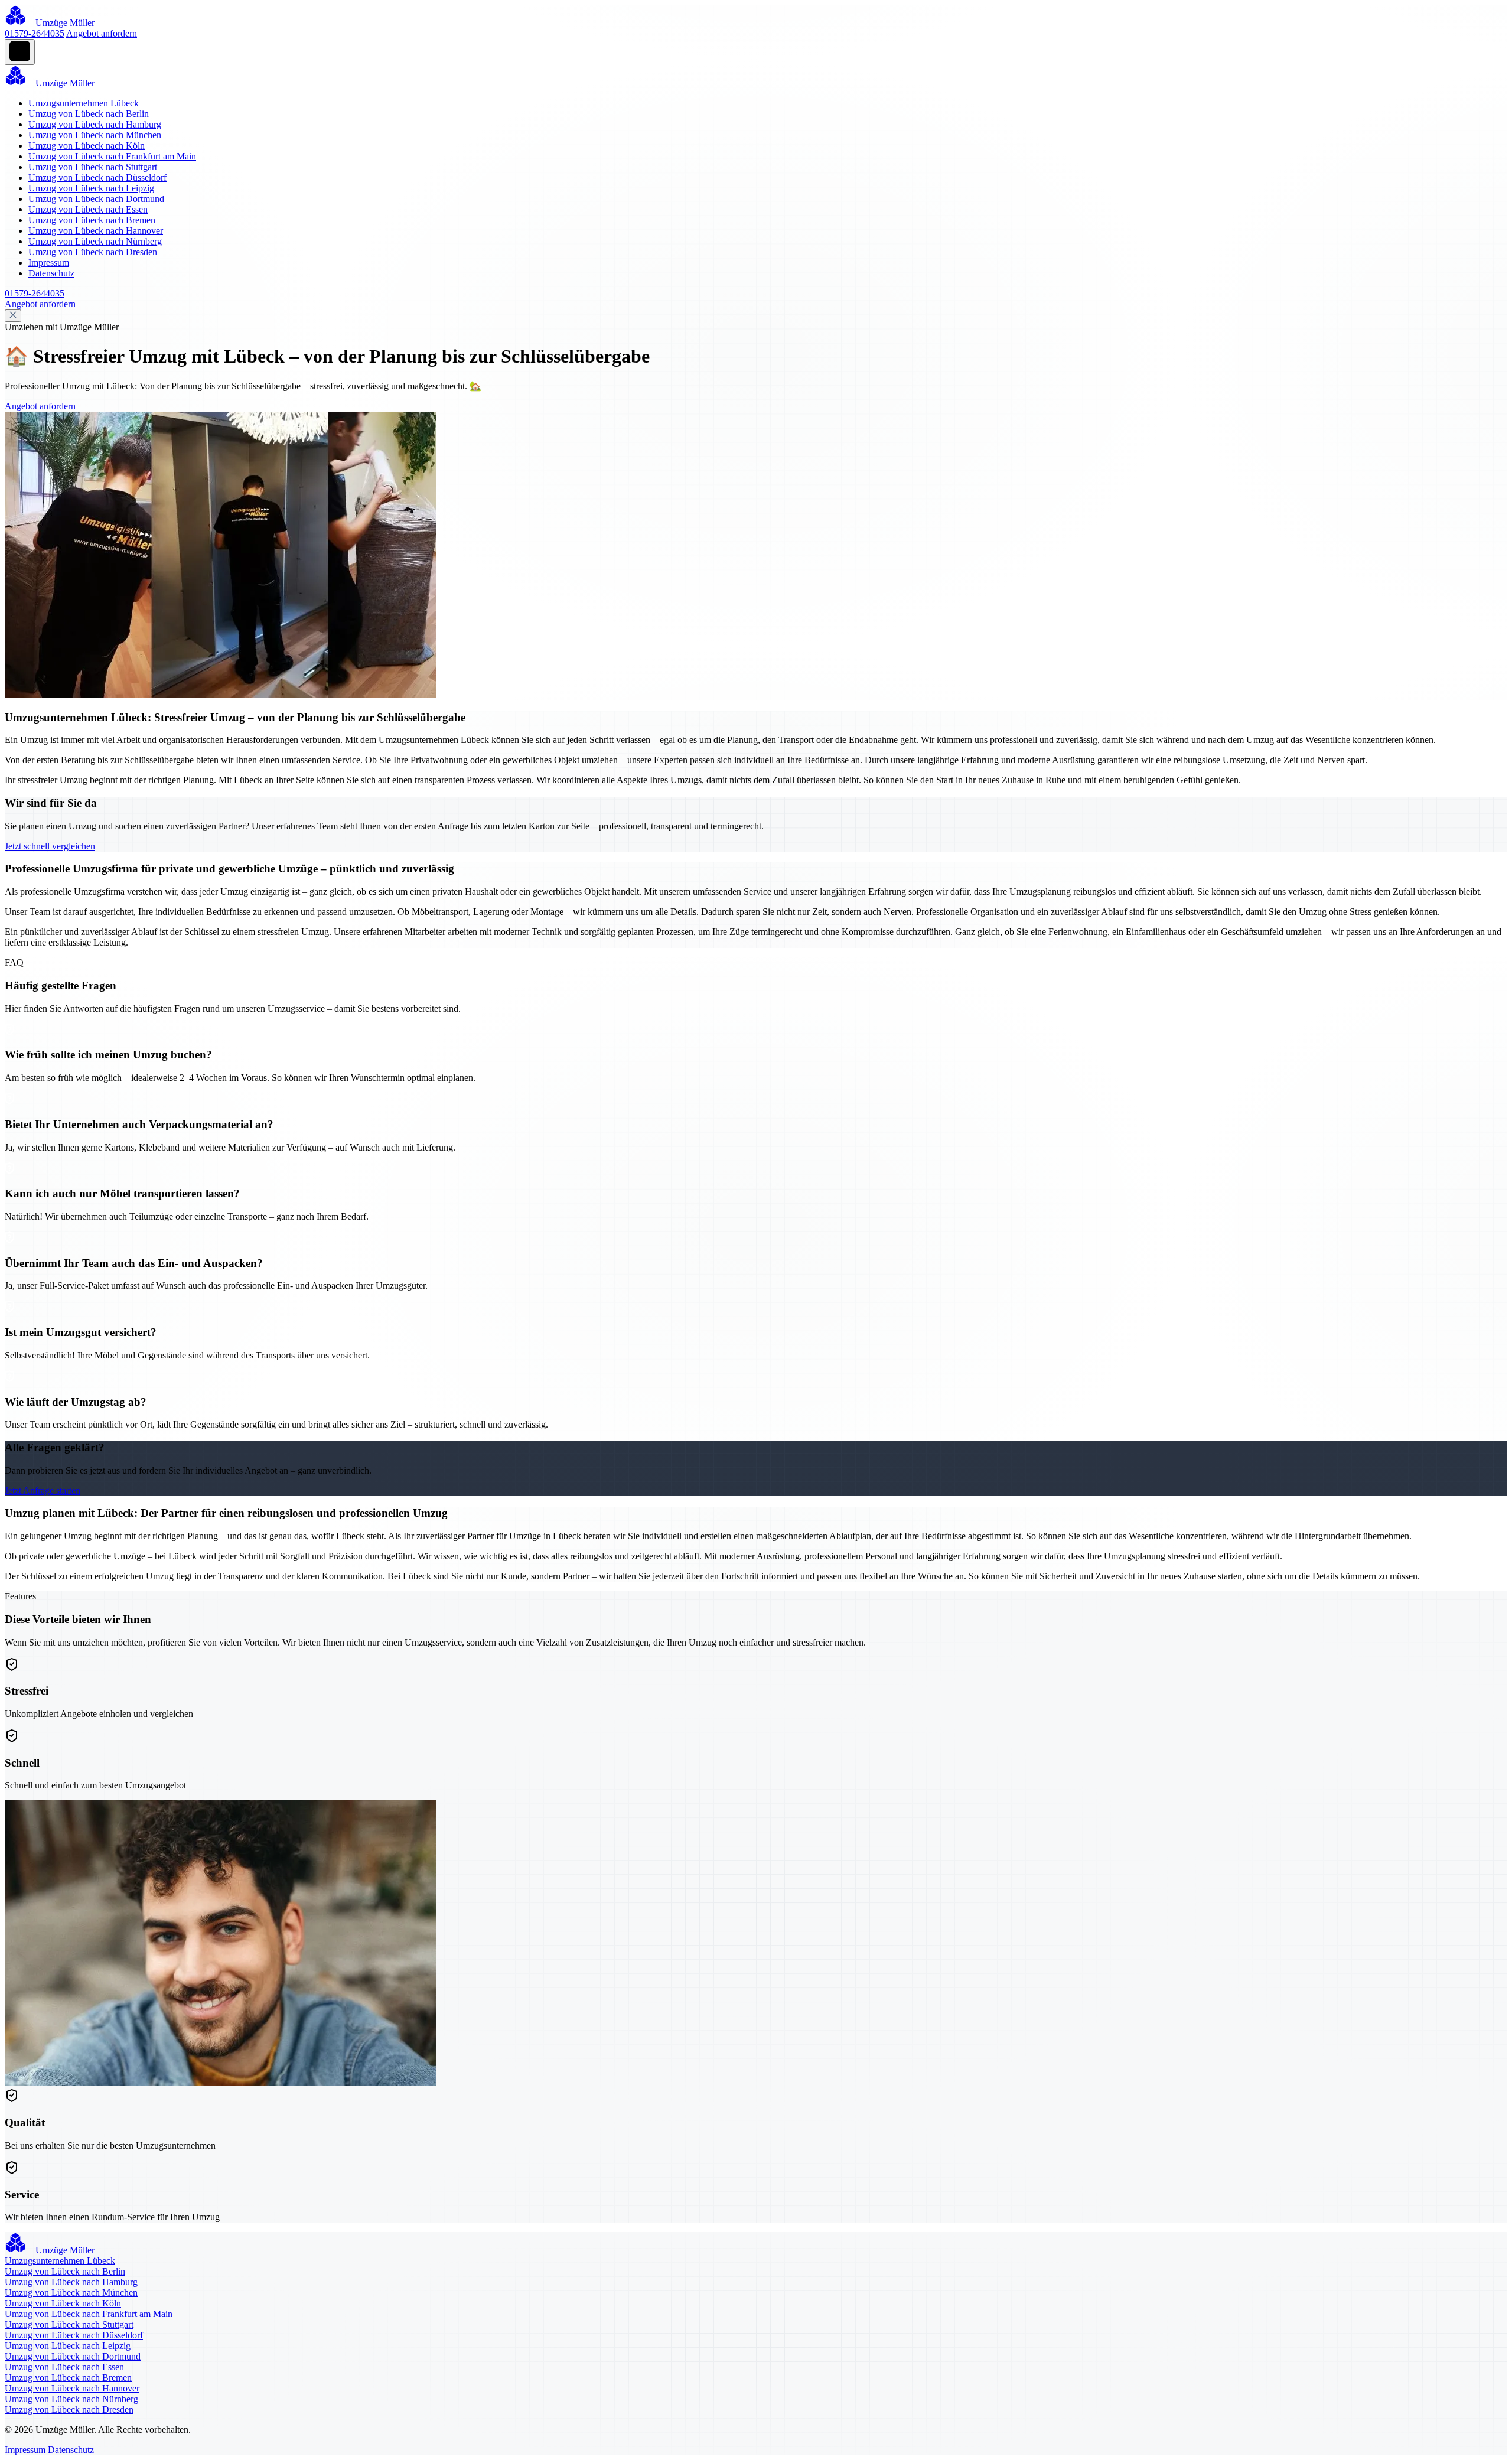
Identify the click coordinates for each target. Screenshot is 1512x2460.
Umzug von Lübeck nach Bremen (92, 220)
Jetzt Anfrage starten (43, 1490)
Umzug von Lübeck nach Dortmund (96, 199)
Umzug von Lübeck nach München (95, 135)
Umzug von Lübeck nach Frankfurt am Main (112, 156)
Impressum (49, 263)
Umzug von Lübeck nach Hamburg (95, 124)
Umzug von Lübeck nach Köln (87, 146)
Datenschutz (51, 273)
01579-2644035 (35, 33)
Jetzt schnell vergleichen (50, 846)
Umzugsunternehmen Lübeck (84, 103)
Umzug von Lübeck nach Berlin (89, 114)
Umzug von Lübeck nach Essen (88, 209)
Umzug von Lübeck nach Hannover (96, 231)
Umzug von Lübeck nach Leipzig (91, 188)
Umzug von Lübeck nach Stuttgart (93, 167)
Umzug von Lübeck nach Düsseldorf (97, 177)
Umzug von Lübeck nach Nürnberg (95, 241)
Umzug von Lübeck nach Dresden (93, 252)
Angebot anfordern (102, 33)
